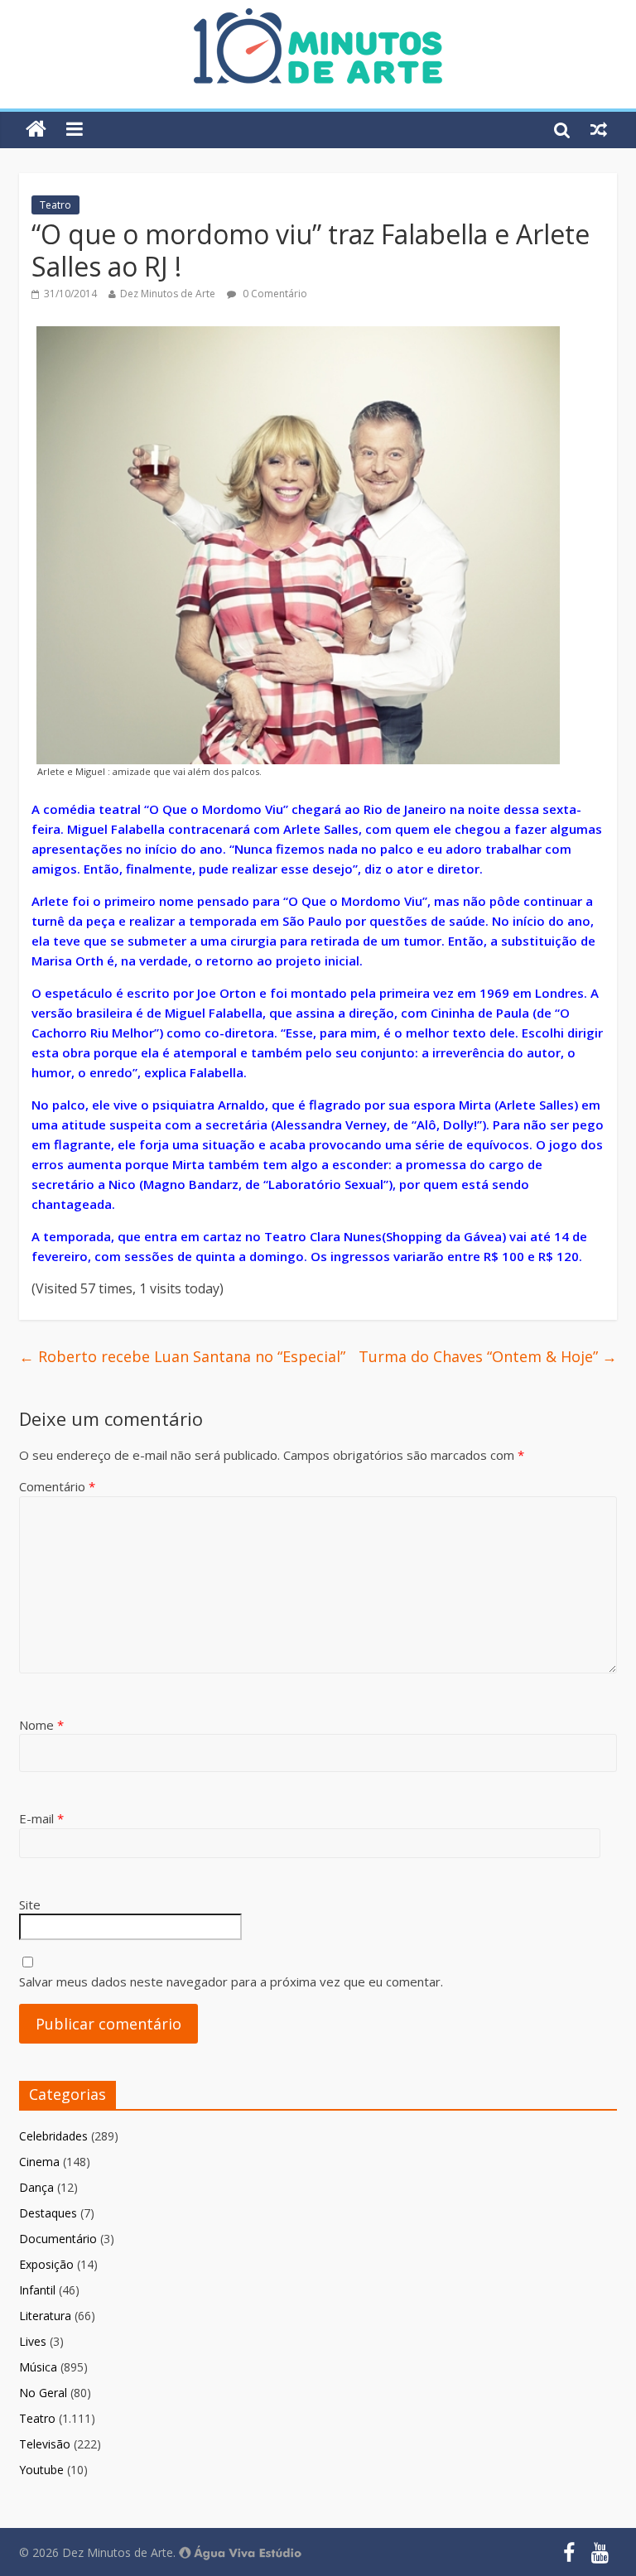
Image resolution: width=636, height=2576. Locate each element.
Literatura (45, 2316)
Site (30, 1904)
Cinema (39, 2162)
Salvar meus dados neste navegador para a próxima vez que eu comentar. (231, 1981)
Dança (36, 2187)
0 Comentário (274, 294)
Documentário (58, 2239)
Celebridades (53, 2136)
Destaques (48, 2213)
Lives (33, 2341)
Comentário (57, 1486)
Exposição (46, 2264)
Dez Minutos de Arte (168, 294)
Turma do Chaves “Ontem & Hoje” (488, 1356)
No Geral (43, 2393)
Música (38, 2367)
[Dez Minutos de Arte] (318, 18)
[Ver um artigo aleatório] (599, 129)
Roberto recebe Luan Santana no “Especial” (182, 1356)
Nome (41, 1725)
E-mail (41, 1818)
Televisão (45, 2444)
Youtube (41, 2470)
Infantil (37, 2290)
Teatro (55, 205)
